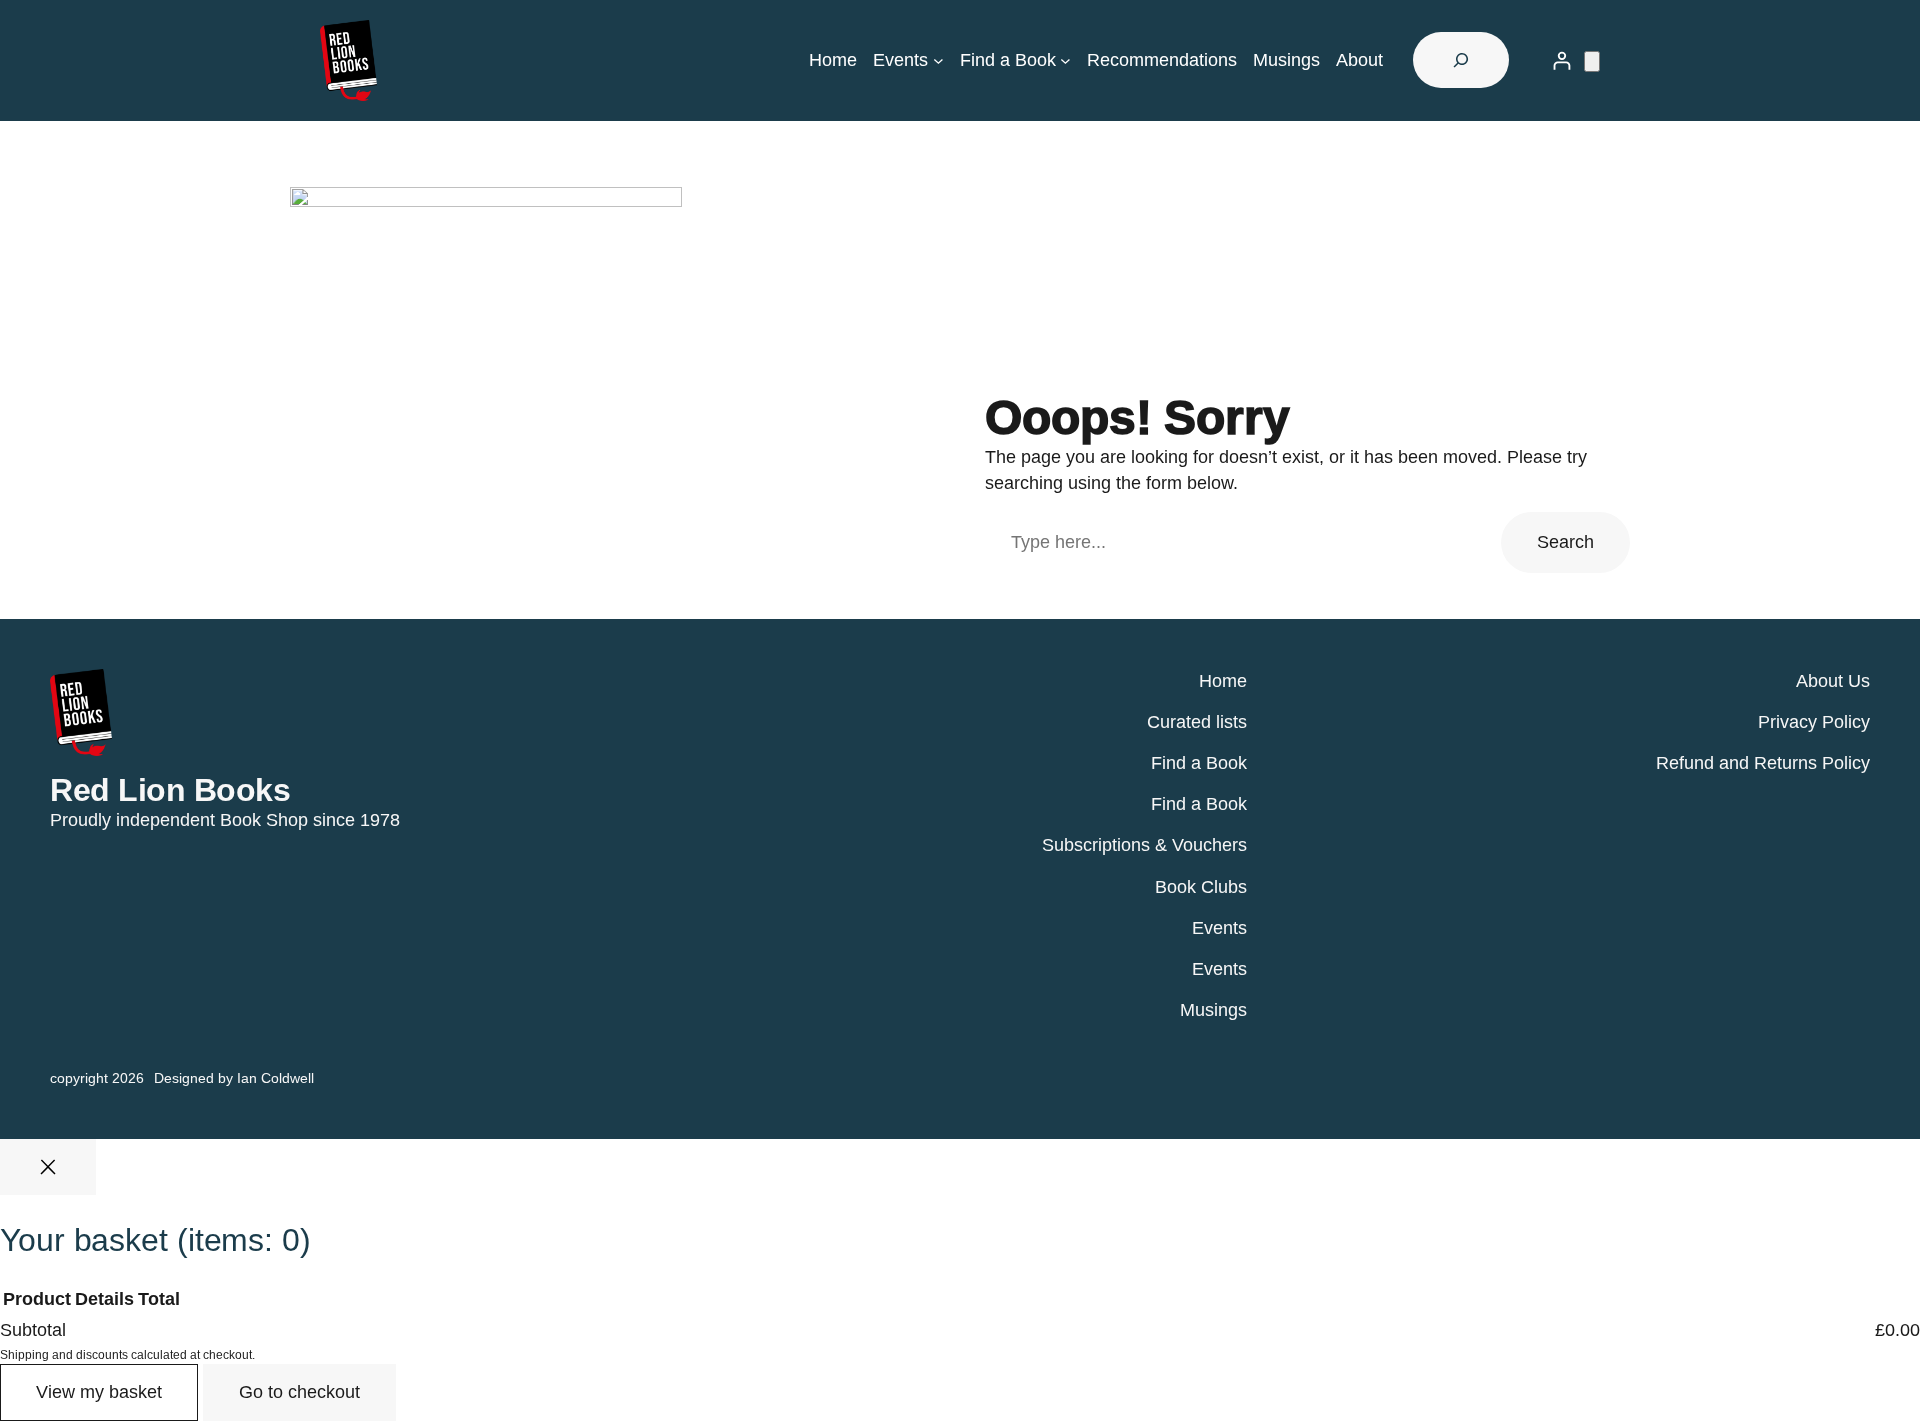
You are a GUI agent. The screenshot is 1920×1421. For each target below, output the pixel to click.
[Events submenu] (938, 60)
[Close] (48, 1167)
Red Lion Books (170, 790)
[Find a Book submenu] (1065, 60)
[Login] (1561, 60)
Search (1565, 542)
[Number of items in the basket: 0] (1592, 61)
